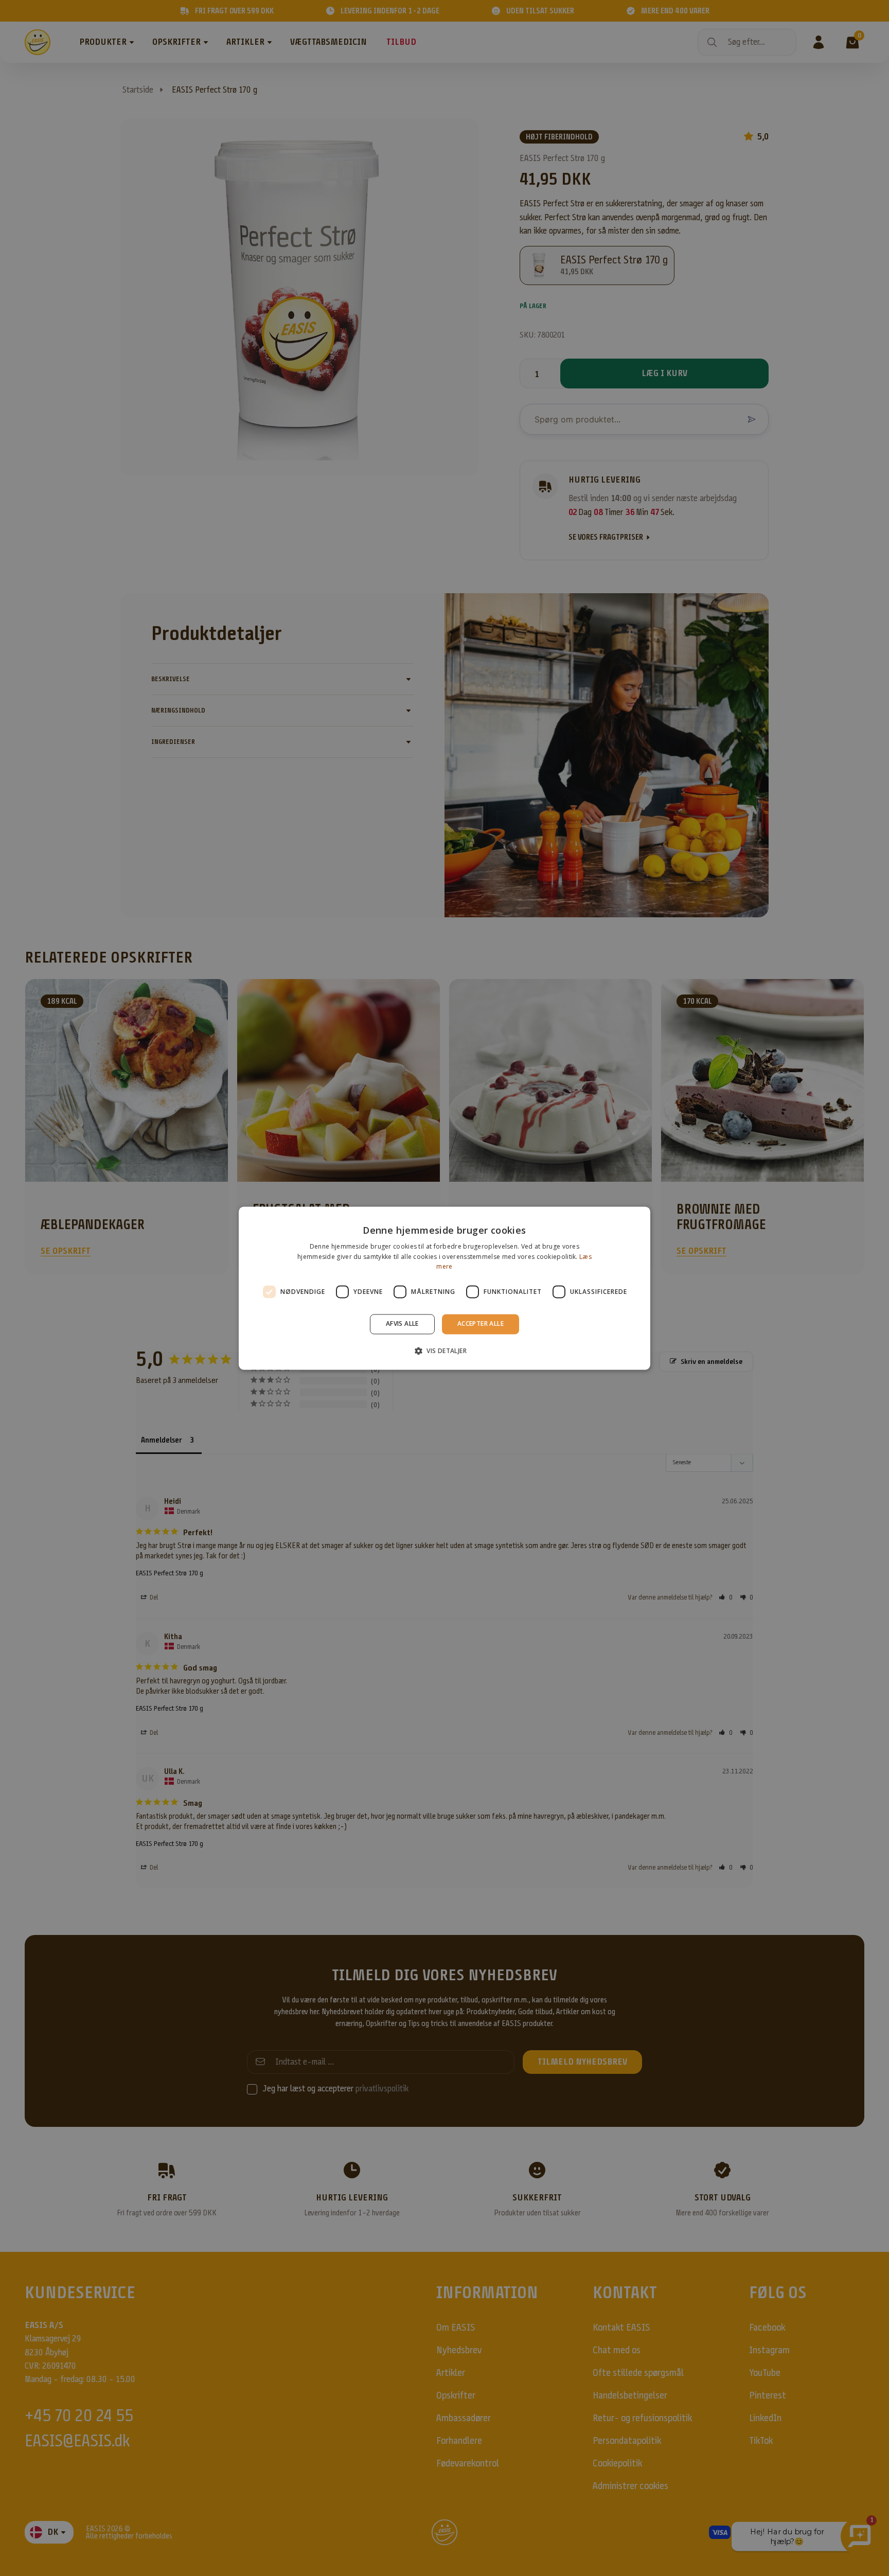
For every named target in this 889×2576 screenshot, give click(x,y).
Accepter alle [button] (481, 1324)
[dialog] (444, 1288)
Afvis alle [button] (402, 1324)
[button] (444, 1351)
